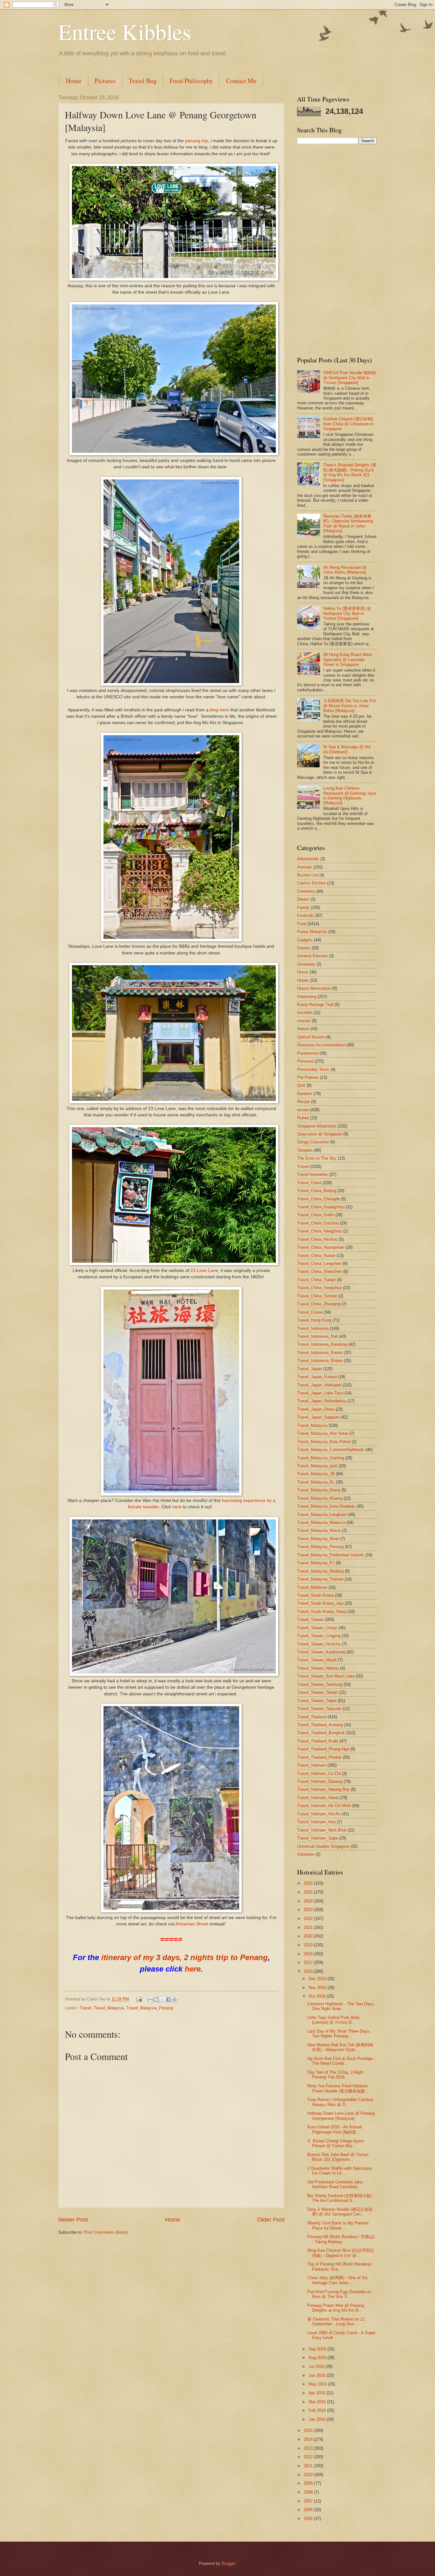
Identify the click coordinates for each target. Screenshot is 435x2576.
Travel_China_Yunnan (317, 1296)
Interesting (307, 997)
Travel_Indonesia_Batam (320, 1353)
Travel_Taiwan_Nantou (318, 1668)
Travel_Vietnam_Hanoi (318, 1798)
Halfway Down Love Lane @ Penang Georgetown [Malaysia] (341, 2116)
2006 (309, 2510)
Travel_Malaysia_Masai (319, 1530)
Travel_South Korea (315, 1595)
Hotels (303, 980)
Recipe (303, 1102)
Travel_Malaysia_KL (316, 1482)
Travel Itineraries (313, 1174)
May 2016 (318, 2384)
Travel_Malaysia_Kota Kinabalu (326, 1506)
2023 (309, 1910)
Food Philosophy (191, 81)
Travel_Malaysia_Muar (318, 1539)
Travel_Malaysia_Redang (320, 1571)
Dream (303, 899)
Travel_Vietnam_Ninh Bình (322, 1830)
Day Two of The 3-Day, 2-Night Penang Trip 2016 (335, 2075)
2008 (309, 2492)
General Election (312, 956)
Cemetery (306, 891)
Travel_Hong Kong (314, 1320)
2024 (309, 1901)
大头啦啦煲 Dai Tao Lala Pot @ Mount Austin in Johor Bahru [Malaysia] (349, 706)
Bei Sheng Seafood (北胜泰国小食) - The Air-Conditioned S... (341, 2198)
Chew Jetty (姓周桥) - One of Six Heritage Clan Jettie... (338, 2280)
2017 (309, 1962)
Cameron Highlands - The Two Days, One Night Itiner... (341, 2006)
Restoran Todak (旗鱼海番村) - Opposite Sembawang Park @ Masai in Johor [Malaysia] (348, 524)
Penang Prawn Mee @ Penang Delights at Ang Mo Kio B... (336, 2308)
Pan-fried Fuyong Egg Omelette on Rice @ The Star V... (339, 2294)
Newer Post (73, 2220)
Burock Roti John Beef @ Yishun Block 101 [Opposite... (338, 2157)
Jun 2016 (318, 2375)
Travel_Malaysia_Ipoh (317, 1466)
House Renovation (314, 988)
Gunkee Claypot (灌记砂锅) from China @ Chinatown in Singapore (348, 424)
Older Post (271, 2220)
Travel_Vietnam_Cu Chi (319, 1773)
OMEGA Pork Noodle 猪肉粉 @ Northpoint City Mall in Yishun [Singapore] (350, 378)
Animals (305, 867)
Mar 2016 (318, 2402)
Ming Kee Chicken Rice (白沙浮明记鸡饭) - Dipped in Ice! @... (341, 2253)
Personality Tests (313, 1069)
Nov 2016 (318, 1988)
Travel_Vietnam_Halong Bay (323, 1789)
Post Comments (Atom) (106, 2232)
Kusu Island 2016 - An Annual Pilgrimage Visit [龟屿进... (335, 2129)
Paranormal (308, 1053)
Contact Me (241, 81)
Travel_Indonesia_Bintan (320, 1361)
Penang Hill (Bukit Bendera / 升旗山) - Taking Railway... (341, 2239)
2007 (309, 2501)
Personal (305, 1061)
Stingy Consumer (313, 1142)
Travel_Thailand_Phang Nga (323, 1749)
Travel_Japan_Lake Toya (320, 1393)
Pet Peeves (308, 1077)
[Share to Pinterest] (175, 2000)
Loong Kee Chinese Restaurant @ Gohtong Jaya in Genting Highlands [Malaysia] (349, 796)
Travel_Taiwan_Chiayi (317, 1628)
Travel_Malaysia (109, 2008)
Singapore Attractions (317, 1126)
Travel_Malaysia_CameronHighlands (331, 1450)
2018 (309, 1954)
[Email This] (150, 2000)
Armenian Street (192, 1924)
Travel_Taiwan (310, 1620)
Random (305, 1094)
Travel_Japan (310, 1369)
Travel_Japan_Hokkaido (319, 1385)
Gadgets (305, 940)
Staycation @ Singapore (320, 1134)
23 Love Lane (204, 1271)
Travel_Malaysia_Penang (150, 2008)
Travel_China (309, 1183)
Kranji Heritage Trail (315, 1005)
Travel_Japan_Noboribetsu (322, 1401)
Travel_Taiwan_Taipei (317, 1701)
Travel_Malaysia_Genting (321, 1458)
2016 (309, 1971)
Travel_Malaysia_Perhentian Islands (331, 1555)
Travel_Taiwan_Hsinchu (319, 1644)
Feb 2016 (318, 2410)
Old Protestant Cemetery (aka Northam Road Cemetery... (335, 2184)
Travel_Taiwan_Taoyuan (319, 1709)
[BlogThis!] (156, 2000)
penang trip (196, 141)
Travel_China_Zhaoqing (319, 1304)
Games (304, 948)
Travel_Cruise (310, 1312)
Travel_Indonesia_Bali (317, 1336)
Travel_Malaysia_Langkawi (322, 1515)
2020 (309, 1936)
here (177, 1507)
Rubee (303, 1118)
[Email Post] (139, 1999)
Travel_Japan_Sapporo (318, 1417)
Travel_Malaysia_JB (316, 1474)
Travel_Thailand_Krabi (318, 1741)
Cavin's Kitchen (311, 883)
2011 (309, 2466)
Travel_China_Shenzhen (320, 1271)
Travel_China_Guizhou (318, 1223)
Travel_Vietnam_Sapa (317, 1838)
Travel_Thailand (312, 1717)
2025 (309, 1892)
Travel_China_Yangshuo (319, 1288)
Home (74, 81)
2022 (309, 1919)
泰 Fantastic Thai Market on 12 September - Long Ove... (336, 2321)
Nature (303, 1029)
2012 (309, 2457)
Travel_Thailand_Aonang (320, 1725)
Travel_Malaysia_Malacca (321, 1522)
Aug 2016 (318, 2358)
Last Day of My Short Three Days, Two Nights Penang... (339, 2034)
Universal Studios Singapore (323, 1846)
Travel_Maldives (312, 1587)
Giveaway (306, 964)
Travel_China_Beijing (317, 1191)
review (303, 1110)
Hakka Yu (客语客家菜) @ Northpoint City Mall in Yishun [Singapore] (347, 613)
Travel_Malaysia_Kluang (320, 1498)
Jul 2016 (317, 2367)
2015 (309, 2430)
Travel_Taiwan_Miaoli (317, 1660)
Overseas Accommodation (321, 1045)
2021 (309, 1927)
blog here (219, 710)
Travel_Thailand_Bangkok (321, 1733)
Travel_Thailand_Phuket (319, 1757)
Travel (85, 2008)
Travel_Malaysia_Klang (319, 1490)
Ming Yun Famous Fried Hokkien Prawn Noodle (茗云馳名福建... (338, 2088)
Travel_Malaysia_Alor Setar (323, 1433)
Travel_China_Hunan (316, 1256)
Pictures (105, 81)
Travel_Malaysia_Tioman (320, 1579)
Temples (305, 1150)
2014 (309, 2439)
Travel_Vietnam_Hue (316, 1822)
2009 (309, 2483)
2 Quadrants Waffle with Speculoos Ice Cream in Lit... (340, 2171)
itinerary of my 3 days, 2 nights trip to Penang (185, 1957)
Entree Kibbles (125, 31)
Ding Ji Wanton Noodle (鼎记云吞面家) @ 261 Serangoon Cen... (340, 2212)
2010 (309, 2475)
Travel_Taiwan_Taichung (320, 1684)
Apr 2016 (317, 2393)
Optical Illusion (311, 1037)
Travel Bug (143, 81)
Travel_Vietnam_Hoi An (319, 1814)
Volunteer (306, 1854)
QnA (301, 1085)
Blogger (228, 2563)
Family (303, 908)
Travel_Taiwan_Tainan (317, 1692)
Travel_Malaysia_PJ (316, 1563)
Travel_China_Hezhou (317, 1239)
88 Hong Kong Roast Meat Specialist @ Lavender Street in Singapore (348, 660)
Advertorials (308, 859)
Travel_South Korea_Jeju (320, 1603)
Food (302, 924)
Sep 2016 (318, 2349)
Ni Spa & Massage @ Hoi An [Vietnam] (347, 749)
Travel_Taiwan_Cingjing (319, 1636)
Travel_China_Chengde (318, 1199)
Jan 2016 (318, 2419)
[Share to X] (162, 2000)
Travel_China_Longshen (319, 1264)
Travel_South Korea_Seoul (322, 1612)
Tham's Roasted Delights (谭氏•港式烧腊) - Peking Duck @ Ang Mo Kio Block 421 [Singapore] (350, 472)
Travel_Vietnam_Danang (320, 1781)
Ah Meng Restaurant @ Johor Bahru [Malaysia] (345, 570)
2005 (309, 2519)
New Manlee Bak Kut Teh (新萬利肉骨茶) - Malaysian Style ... (340, 2047)
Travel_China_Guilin (316, 1215)
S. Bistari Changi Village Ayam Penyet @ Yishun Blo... (336, 2143)
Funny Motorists (312, 932)
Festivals (306, 915)
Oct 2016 (318, 1996)
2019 (309, 1945)
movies (304, 1021)
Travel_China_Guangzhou (321, 1207)
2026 (309, 1883)
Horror (303, 972)
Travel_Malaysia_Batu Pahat (324, 1442)
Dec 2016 (318, 1979)
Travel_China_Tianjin (316, 1280)
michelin (305, 1012)
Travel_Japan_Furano (317, 1377)
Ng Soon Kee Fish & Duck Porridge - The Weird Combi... (341, 2061)
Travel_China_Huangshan (321, 1247)
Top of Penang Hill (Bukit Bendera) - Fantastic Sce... (340, 2266)
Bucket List (308, 875)
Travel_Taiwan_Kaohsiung (321, 1652)
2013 (309, 2448)
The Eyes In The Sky (317, 1158)
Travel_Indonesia (313, 1328)
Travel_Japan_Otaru (316, 1409)
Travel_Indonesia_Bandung (322, 1344)
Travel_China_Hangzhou (320, 1231)
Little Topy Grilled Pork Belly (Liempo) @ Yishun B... (334, 2020)
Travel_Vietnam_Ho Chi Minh (324, 1806)
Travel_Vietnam (312, 1765)
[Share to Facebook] (168, 2000)
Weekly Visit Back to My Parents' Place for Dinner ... (338, 2225)
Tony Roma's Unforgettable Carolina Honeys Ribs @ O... (340, 2102)
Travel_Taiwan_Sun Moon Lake (326, 1676)
